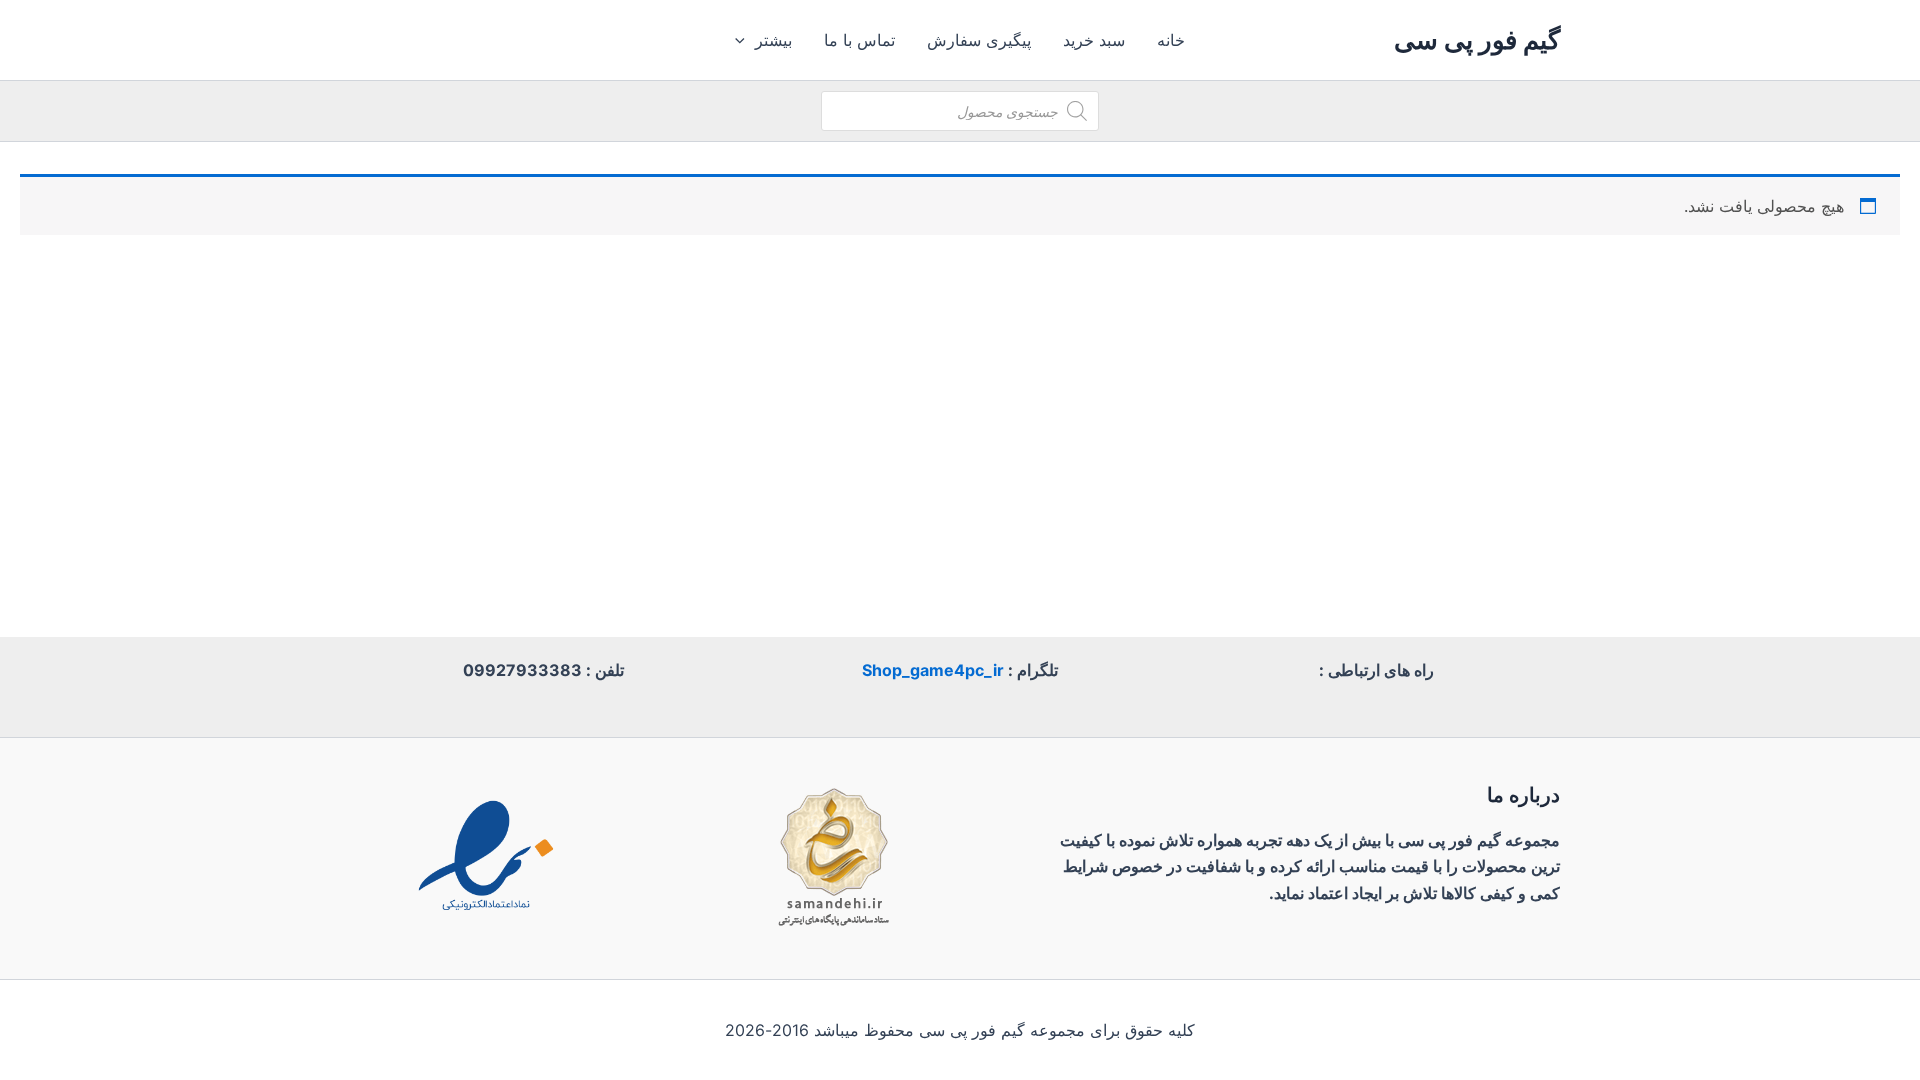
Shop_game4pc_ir (933, 670)
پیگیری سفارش (979, 40)
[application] (745, 40)
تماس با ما (859, 40)
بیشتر (773, 40)
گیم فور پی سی (1477, 39)
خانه (1171, 40)
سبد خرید (1094, 40)
